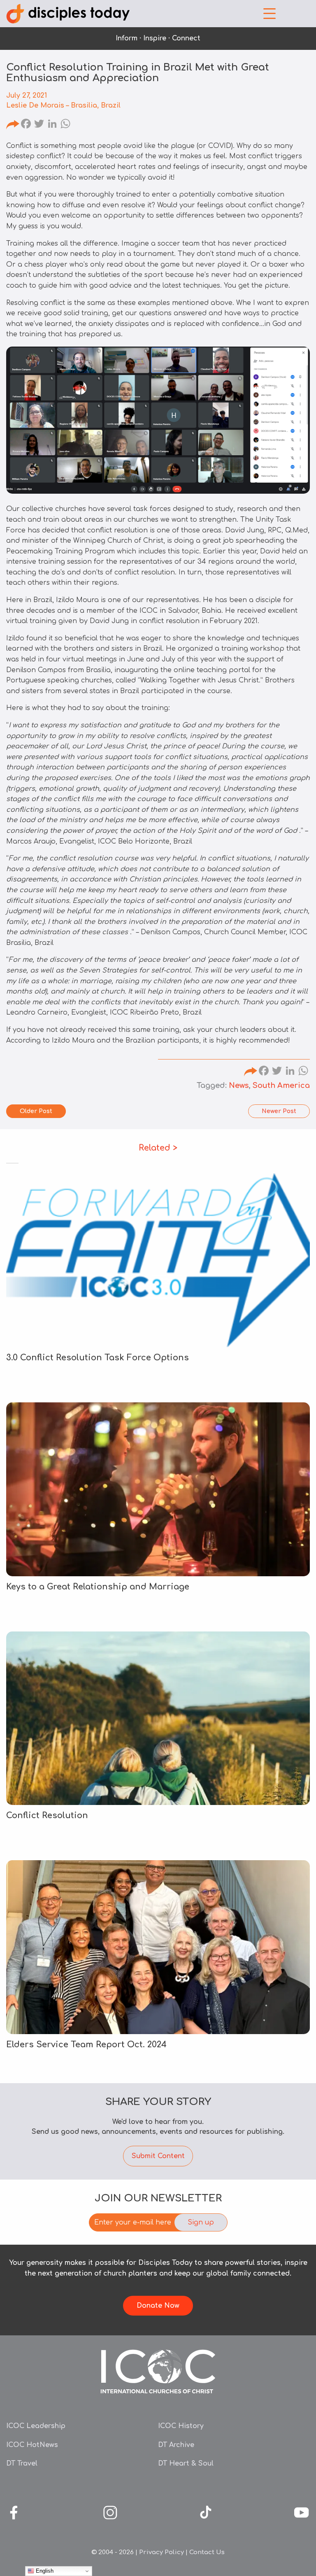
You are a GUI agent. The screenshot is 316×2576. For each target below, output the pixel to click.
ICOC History (181, 2426)
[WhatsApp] (65, 125)
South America (281, 1085)
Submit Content (158, 2156)
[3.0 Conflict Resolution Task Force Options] (158, 1260)
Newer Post (279, 1111)
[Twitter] (39, 125)
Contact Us (207, 2552)
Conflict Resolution (47, 1815)
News (239, 1085)
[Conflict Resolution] (158, 1718)
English (44, 2571)
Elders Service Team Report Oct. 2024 (86, 2045)
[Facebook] (26, 125)
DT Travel (22, 2463)
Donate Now (158, 2306)
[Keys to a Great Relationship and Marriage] (158, 1489)
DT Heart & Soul (186, 2463)
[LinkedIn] (52, 125)
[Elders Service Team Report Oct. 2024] (158, 1947)
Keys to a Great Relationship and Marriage (99, 1587)
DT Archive (176, 2445)
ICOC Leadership (36, 2426)
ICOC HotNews (32, 2445)
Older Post (36, 1111)
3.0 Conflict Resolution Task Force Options (98, 1358)
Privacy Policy (161, 2552)
